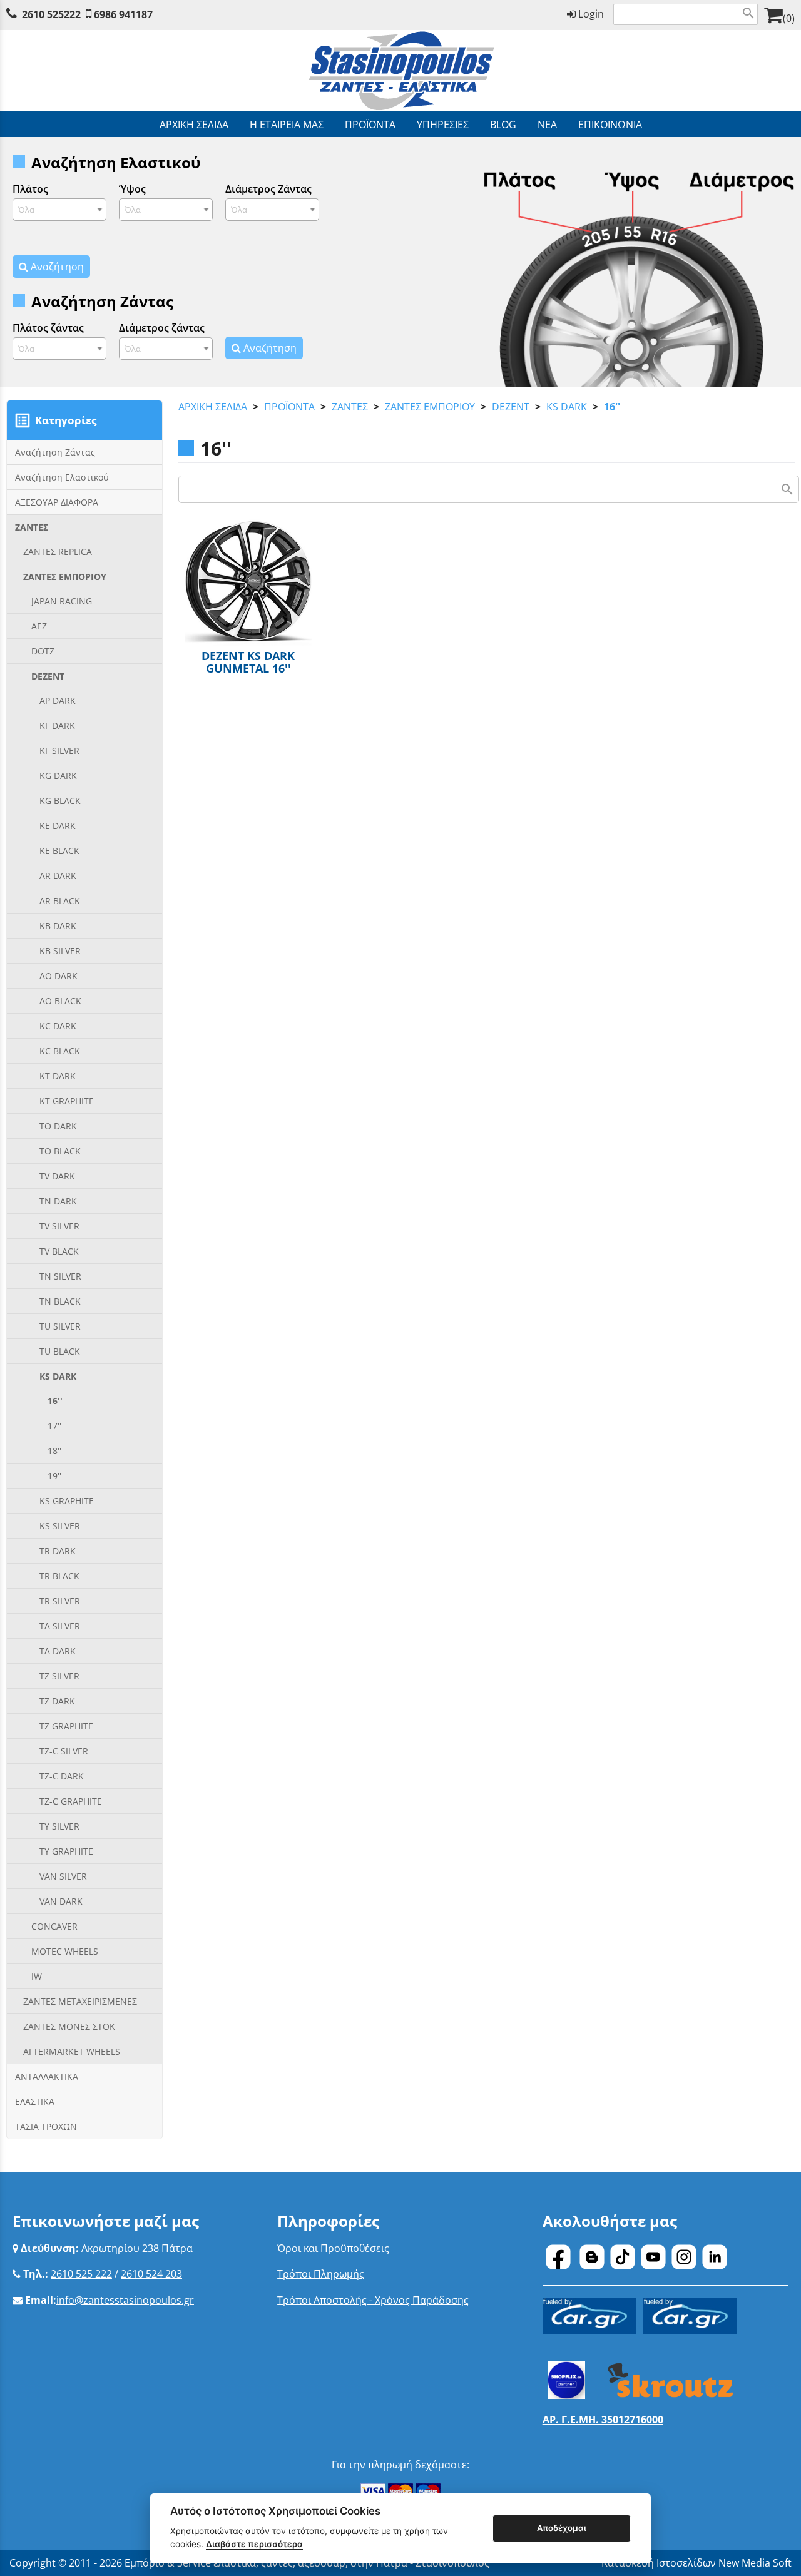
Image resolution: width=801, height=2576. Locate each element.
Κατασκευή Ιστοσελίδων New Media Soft (696, 2563)
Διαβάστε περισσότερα (254, 2544)
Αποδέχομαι (562, 2528)
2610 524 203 (151, 2274)
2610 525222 (51, 14)
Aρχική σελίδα (213, 407)
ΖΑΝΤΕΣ (350, 407)
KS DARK (567, 407)
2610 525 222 (81, 2274)
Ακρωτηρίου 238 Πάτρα (137, 2248)
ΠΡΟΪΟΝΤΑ (289, 407)
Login (590, 14)
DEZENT (511, 407)
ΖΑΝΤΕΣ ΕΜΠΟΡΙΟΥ (430, 407)
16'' (612, 407)
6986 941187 (123, 14)
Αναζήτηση (56, 267)
